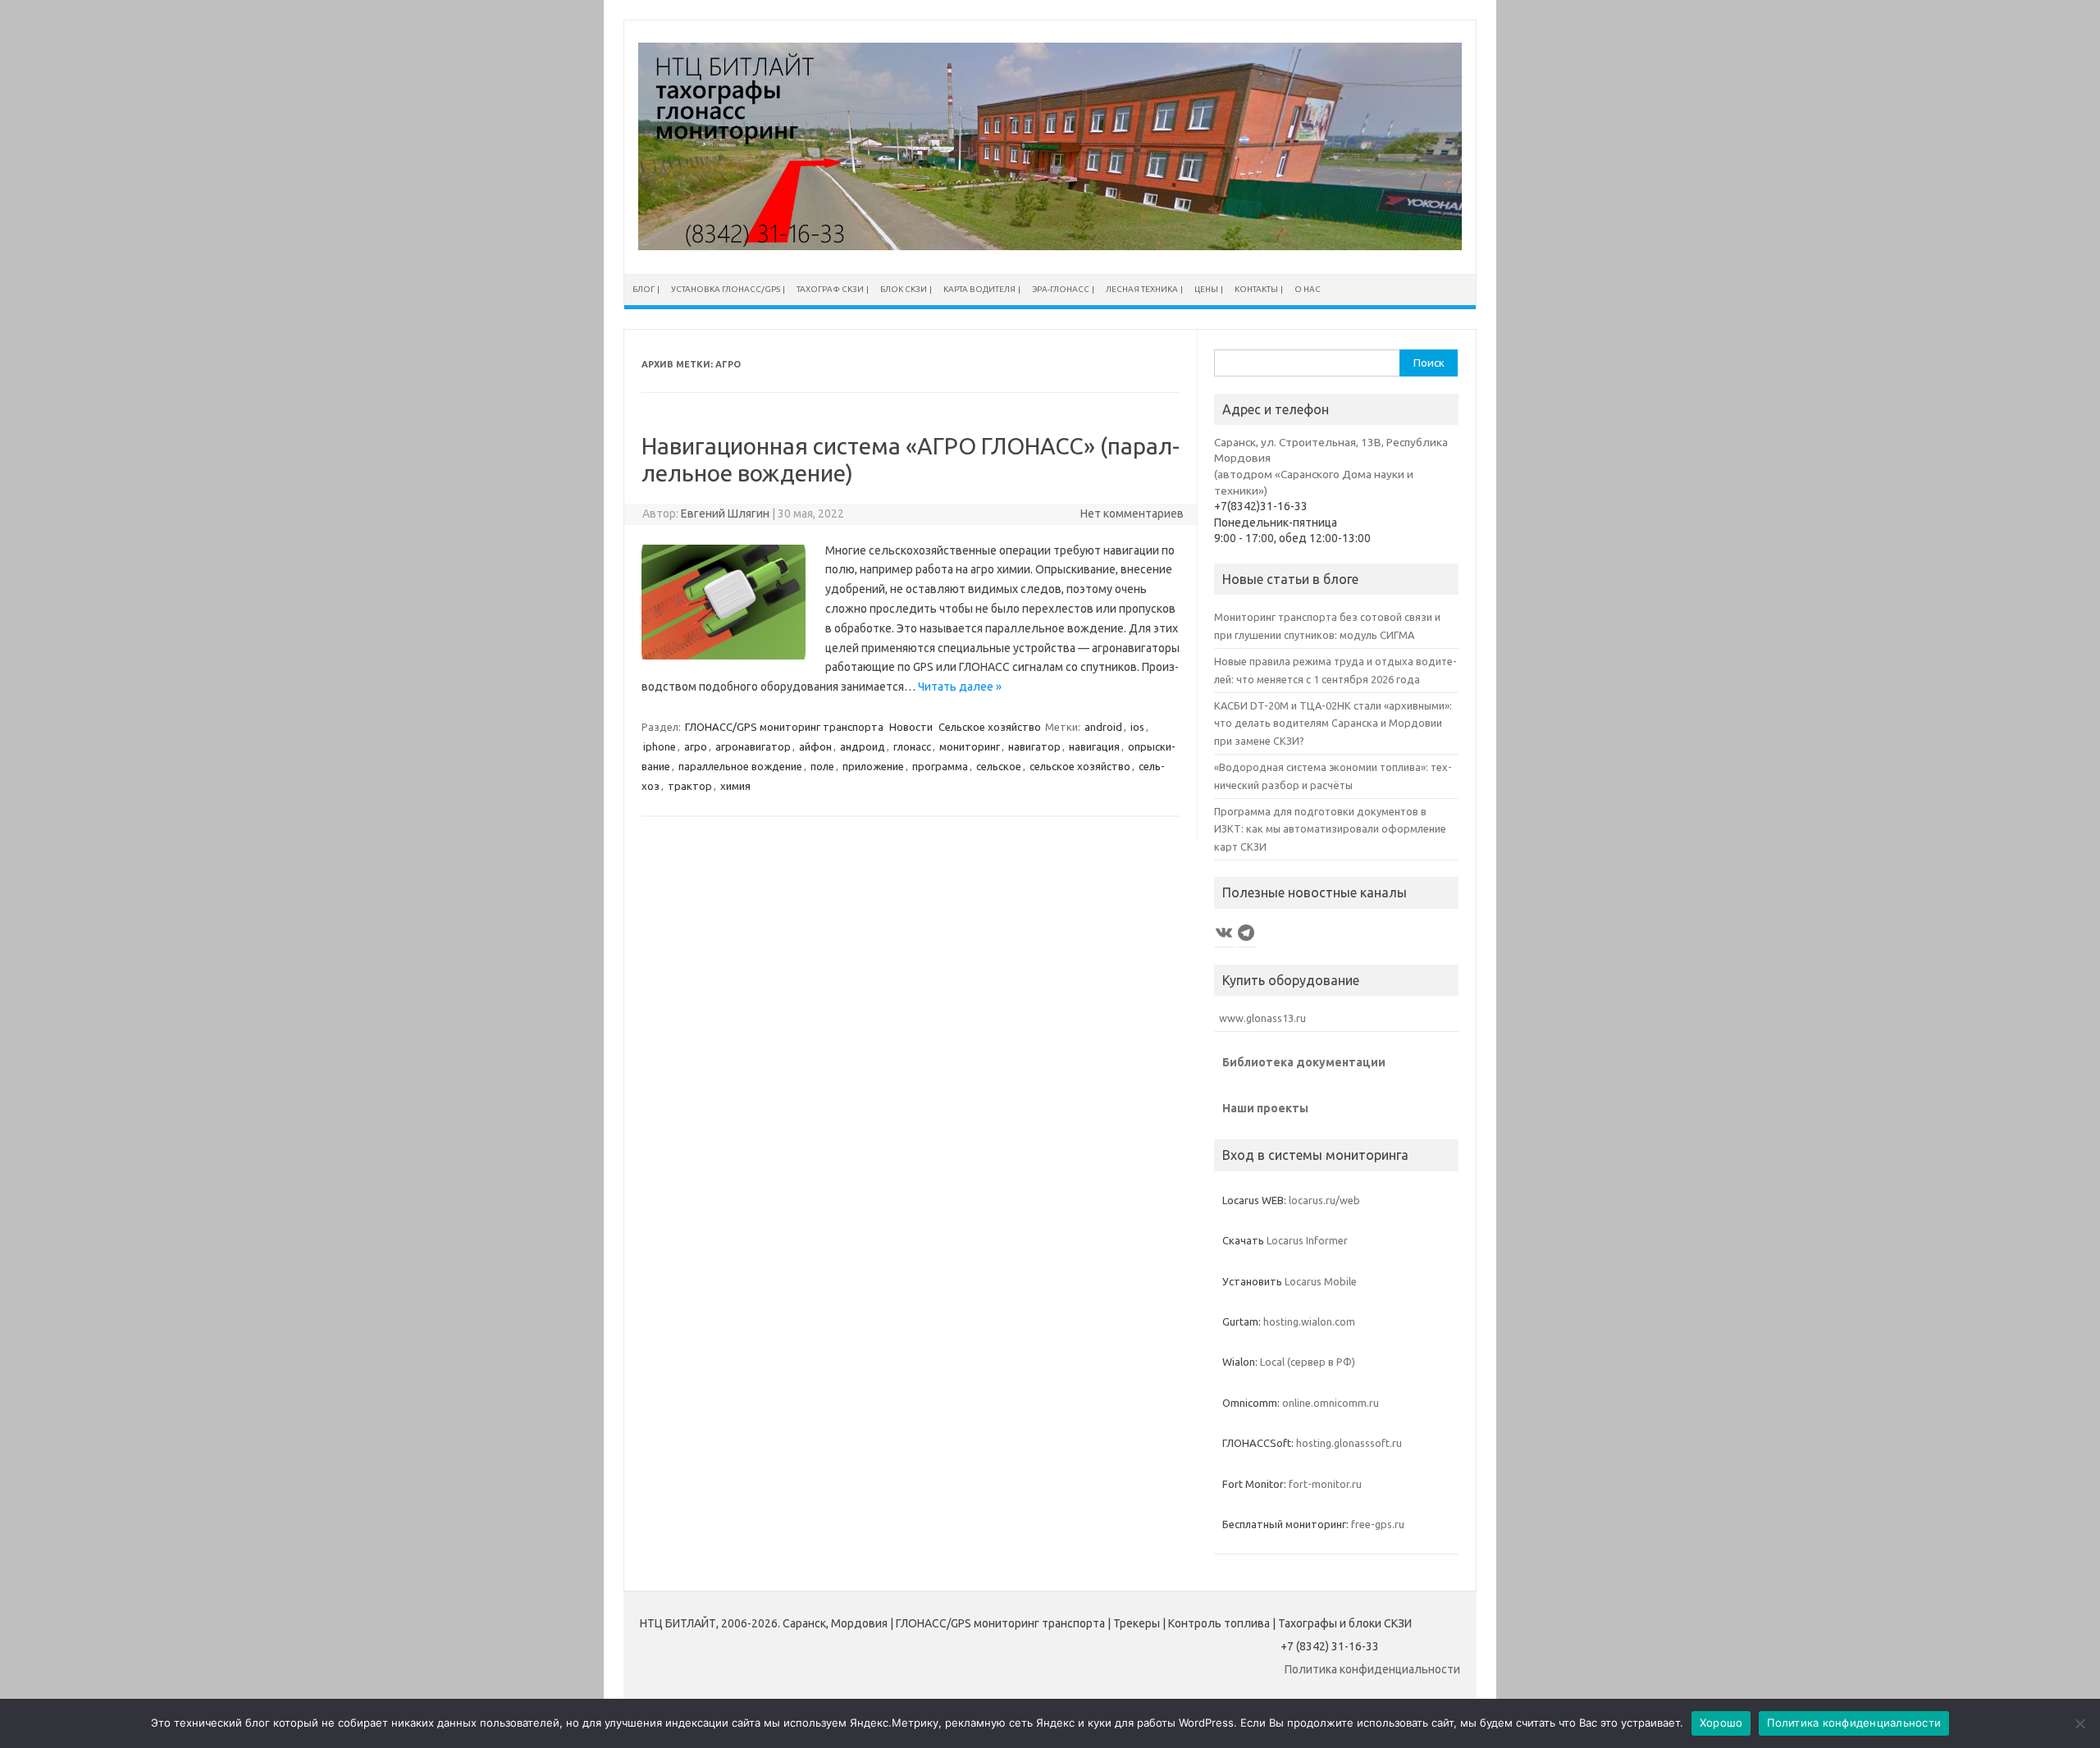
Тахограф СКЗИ (830, 289)
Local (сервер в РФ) (1308, 1362)
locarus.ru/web (1324, 1200)
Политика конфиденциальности (1372, 1669)
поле (822, 766)
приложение (873, 766)
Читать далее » (960, 687)
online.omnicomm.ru (1331, 1403)
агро (696, 746)
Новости (911, 727)
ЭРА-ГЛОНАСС (1061, 289)
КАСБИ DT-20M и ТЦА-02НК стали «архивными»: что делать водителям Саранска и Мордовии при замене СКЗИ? (1333, 723)
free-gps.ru (1378, 1524)
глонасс (912, 746)
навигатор (1034, 746)
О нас (1308, 289)
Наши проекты (1265, 1108)
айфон (815, 746)
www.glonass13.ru (1260, 1018)
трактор (690, 786)
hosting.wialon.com (1309, 1321)
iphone (660, 746)
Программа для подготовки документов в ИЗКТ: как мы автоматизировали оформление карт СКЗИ (1330, 829)
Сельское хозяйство (990, 727)
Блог (644, 289)
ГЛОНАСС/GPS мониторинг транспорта (784, 727)
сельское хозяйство (1080, 766)
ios (1137, 727)
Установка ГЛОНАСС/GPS (726, 289)
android (1103, 727)
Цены (1206, 289)
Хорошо (1721, 1723)
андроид (863, 746)
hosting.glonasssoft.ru (1349, 1443)
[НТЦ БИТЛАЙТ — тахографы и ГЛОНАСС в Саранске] (1050, 246)
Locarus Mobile (1321, 1281)
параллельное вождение (740, 766)
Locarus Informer (1307, 1240)
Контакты (1256, 289)
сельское (999, 766)
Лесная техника (1142, 289)
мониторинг (970, 746)
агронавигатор (753, 746)
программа (940, 766)
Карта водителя (979, 289)
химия (735, 786)
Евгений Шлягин (725, 513)
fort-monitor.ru (1325, 1484)
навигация (1094, 746)
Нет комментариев (1132, 513)
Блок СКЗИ (904, 289)
